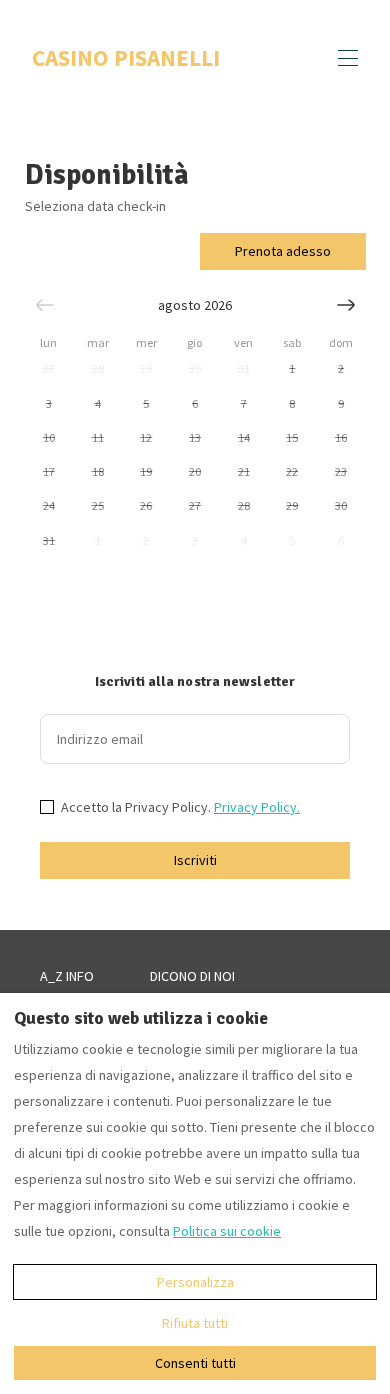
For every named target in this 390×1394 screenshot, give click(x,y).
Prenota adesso (283, 251)
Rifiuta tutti (195, 1323)
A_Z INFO (67, 976)
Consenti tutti (195, 1363)
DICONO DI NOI (192, 976)
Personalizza (195, 1282)
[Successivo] (346, 305)
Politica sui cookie (227, 1231)
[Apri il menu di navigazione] (348, 58)
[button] (49, 369)
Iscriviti (195, 860)
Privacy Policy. (257, 807)
